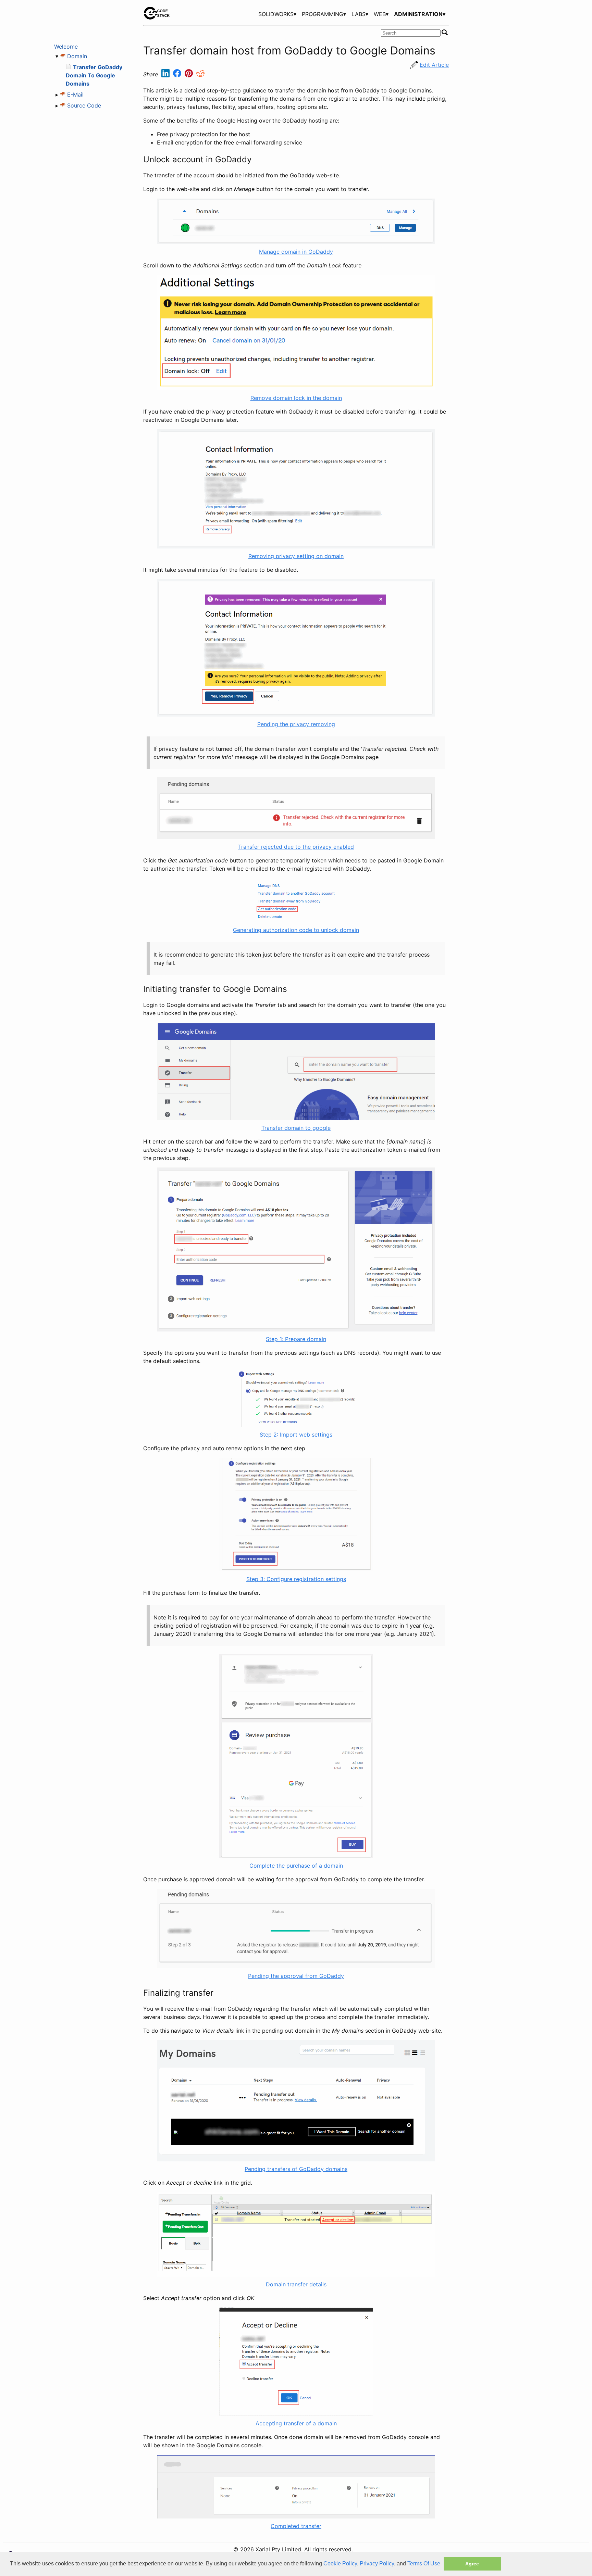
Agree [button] (472, 2564)
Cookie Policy (340, 2564)
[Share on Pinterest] (190, 75)
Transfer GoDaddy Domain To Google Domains (94, 75)
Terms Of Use (424, 2564)
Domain (77, 56)
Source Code (84, 105)
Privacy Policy (377, 2564)
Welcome (66, 47)
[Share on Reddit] (200, 75)
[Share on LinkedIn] (166, 75)
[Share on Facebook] (178, 75)
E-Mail (75, 94)
